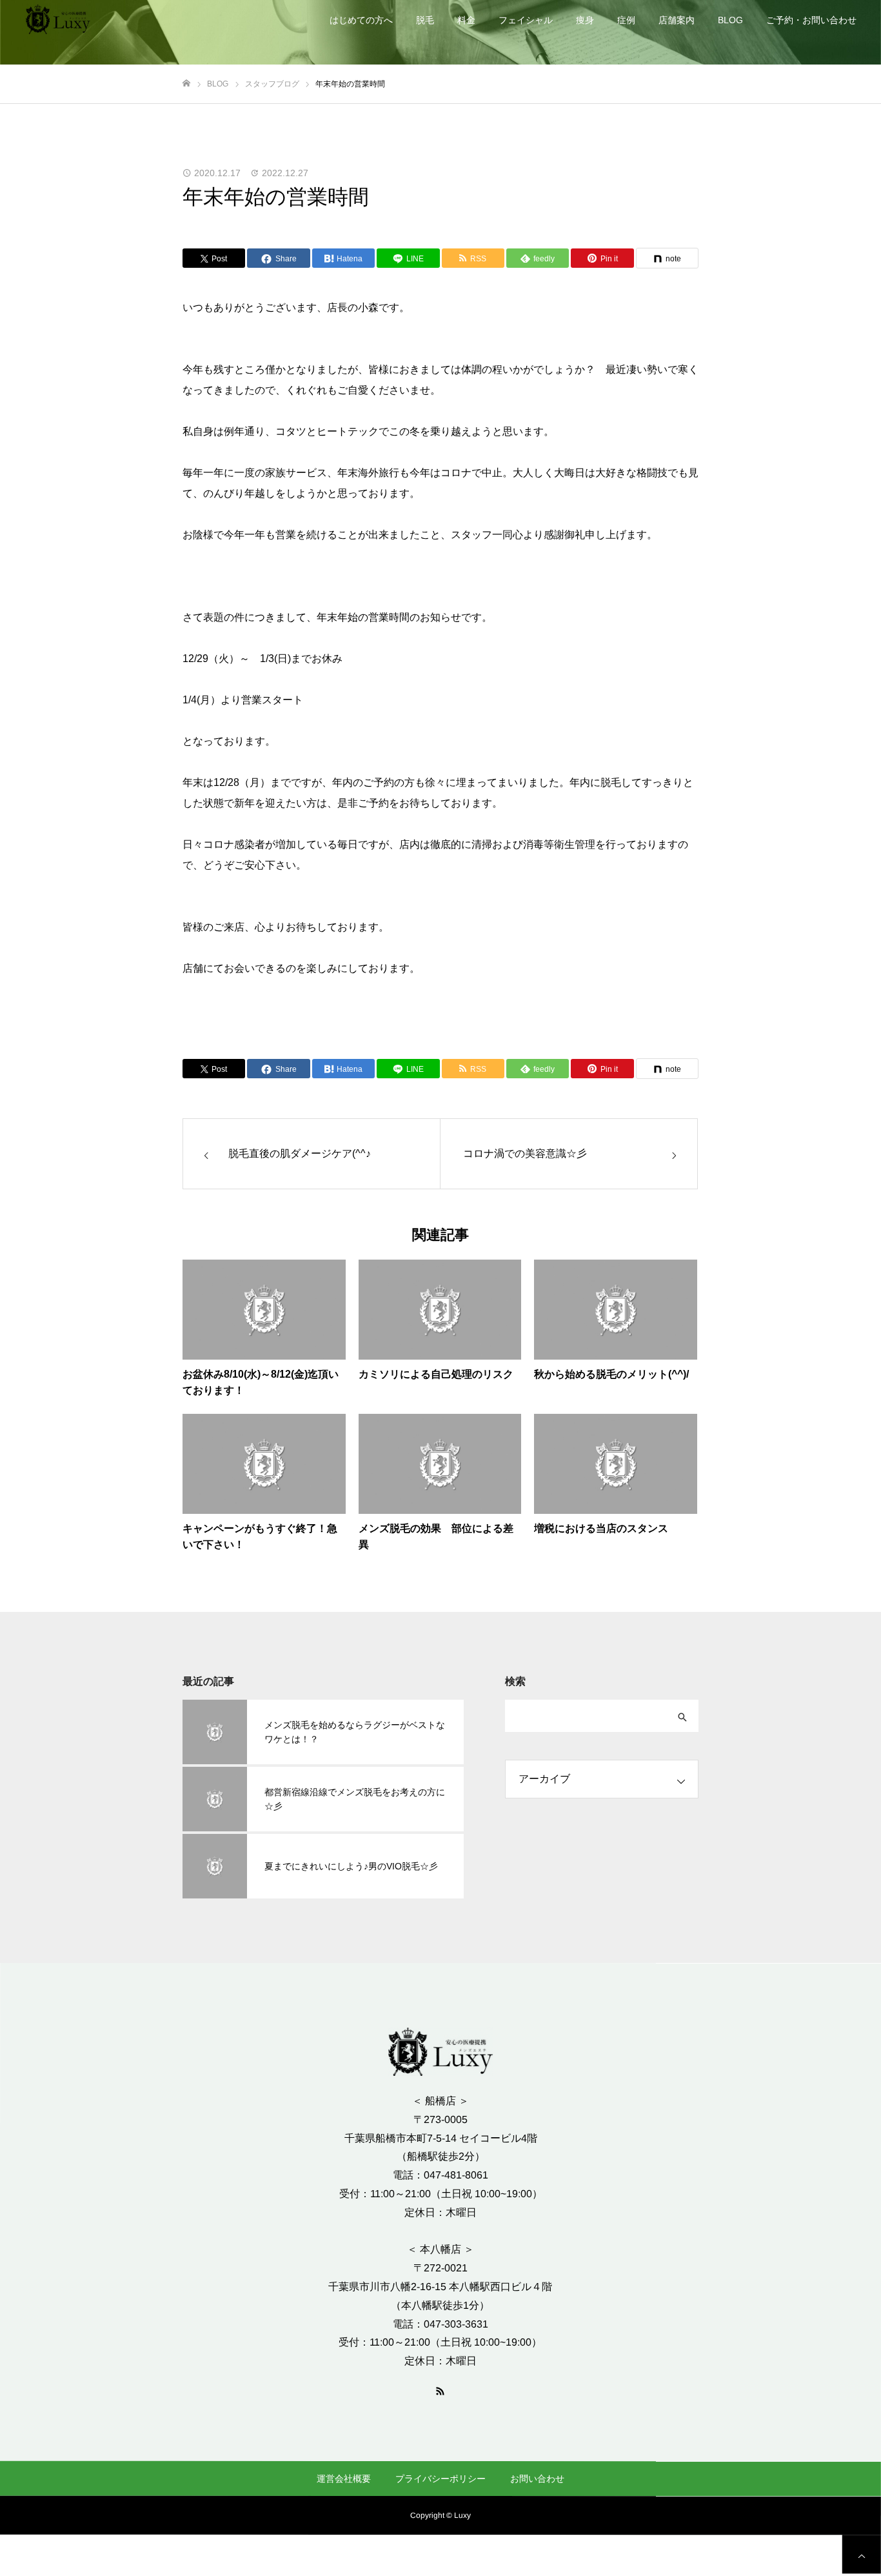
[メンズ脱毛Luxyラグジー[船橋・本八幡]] (58, 19)
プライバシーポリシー (440, 2479)
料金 (466, 20)
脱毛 (425, 20)
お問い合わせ (537, 2479)
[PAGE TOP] (862, 2554)
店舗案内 (677, 20)
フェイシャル (526, 20)
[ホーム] (186, 84)
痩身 (585, 20)
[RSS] (440, 2390)
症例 (626, 20)
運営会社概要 (344, 2478)
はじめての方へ (361, 20)
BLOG (730, 20)
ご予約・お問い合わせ (811, 20)
